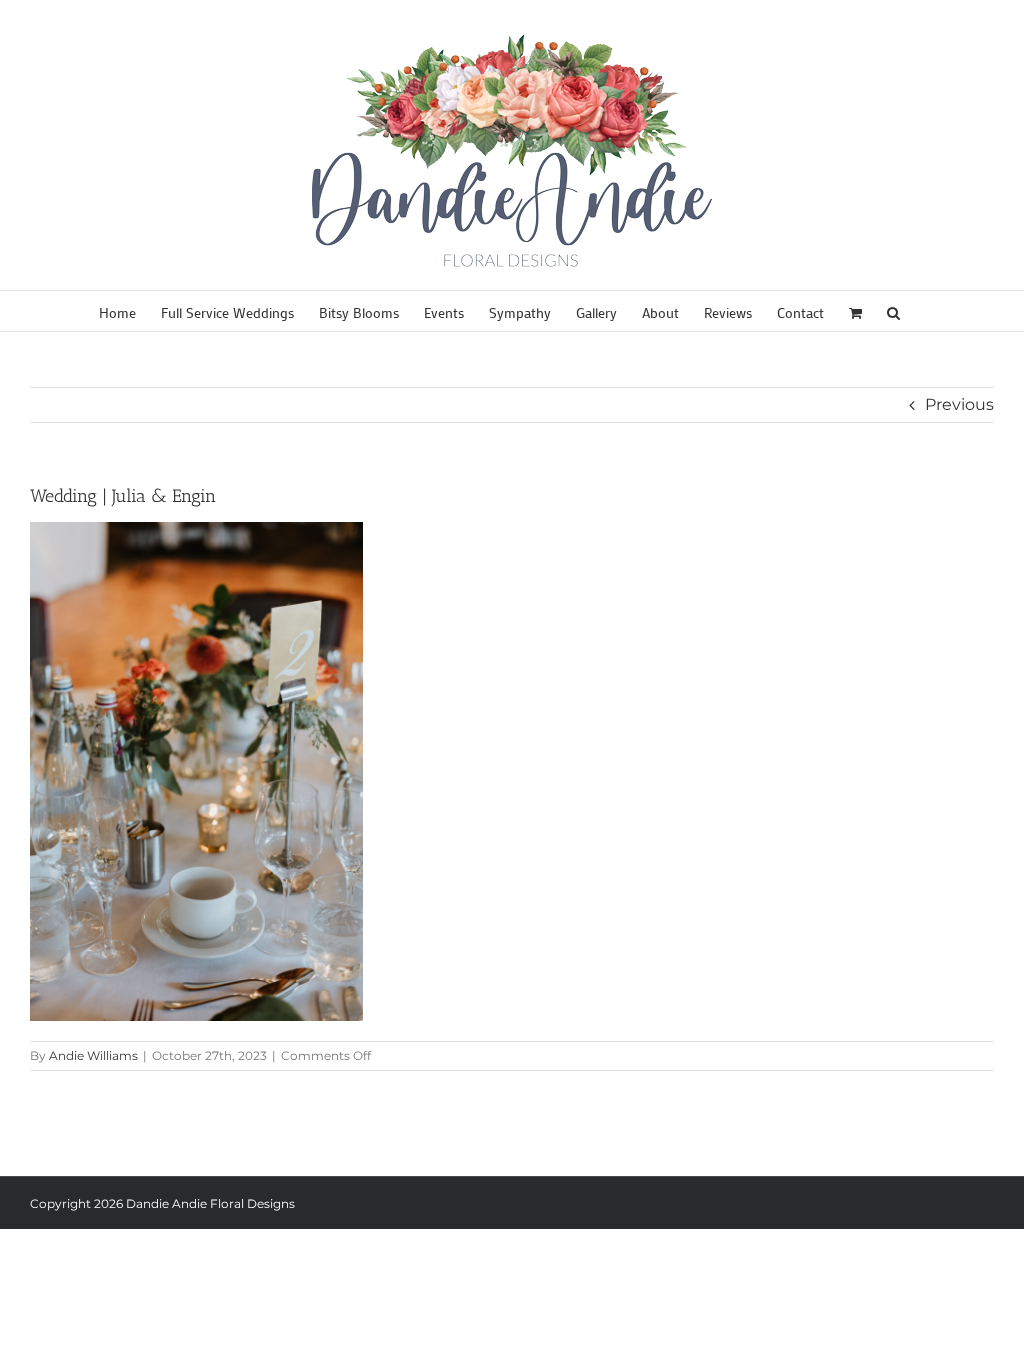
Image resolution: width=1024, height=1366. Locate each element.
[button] (893, 311)
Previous (959, 404)
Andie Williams (93, 1055)
